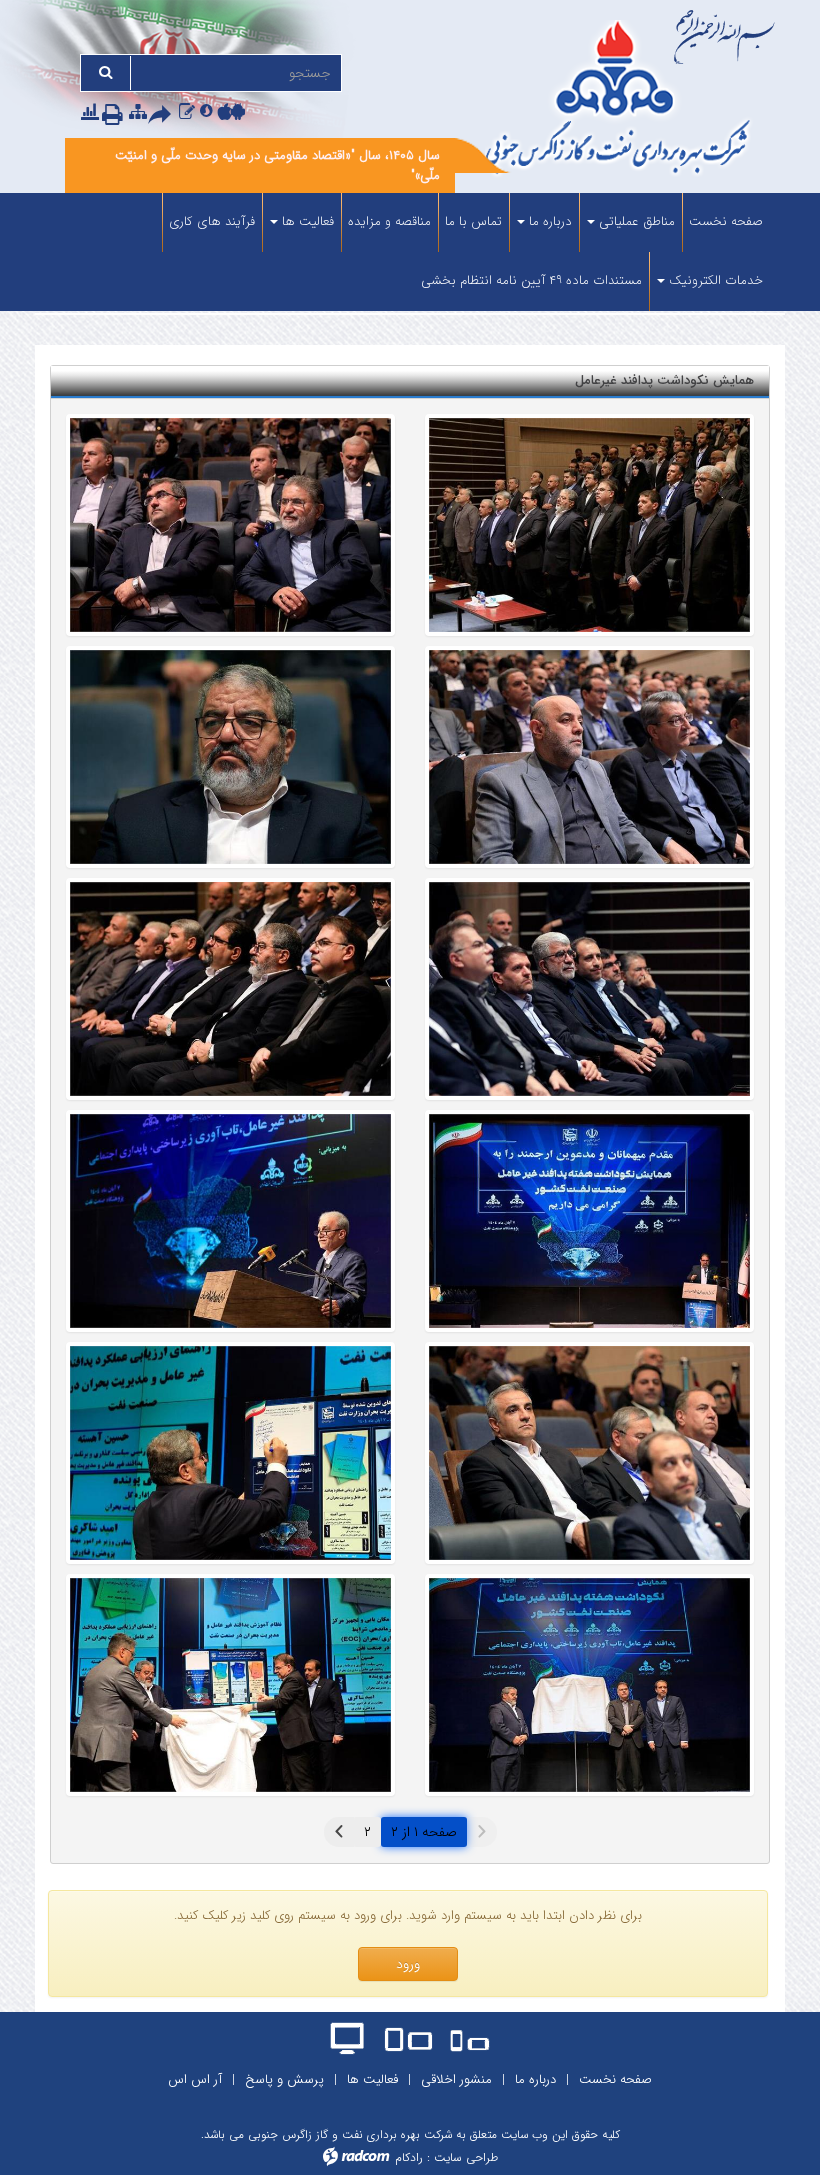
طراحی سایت (466, 2157)
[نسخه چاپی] (116, 114)
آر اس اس (195, 2079)
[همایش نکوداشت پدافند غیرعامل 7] (589, 989)
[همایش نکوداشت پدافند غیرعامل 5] (589, 525)
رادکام (409, 2157)
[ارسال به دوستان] (164, 114)
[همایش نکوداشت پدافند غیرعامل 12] (230, 1453)
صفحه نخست (615, 2079)
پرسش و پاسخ (284, 2079)
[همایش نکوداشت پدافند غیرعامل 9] (589, 757)
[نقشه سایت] (138, 112)
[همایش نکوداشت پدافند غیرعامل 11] (230, 1221)
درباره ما (535, 2079)
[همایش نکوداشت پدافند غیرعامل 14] (589, 1221)
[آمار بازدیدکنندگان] (90, 112)
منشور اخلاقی (456, 2079)
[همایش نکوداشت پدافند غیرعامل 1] (589, 1685)
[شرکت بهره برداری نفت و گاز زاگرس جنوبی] (620, 100)
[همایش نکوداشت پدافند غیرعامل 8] (230, 757)
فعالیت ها (372, 2079)
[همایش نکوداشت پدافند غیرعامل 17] (230, 525)
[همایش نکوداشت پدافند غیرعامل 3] (230, 1685)
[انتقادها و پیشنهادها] (187, 112)
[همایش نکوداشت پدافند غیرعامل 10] (589, 1453)
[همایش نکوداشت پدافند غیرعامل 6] (230, 989)
